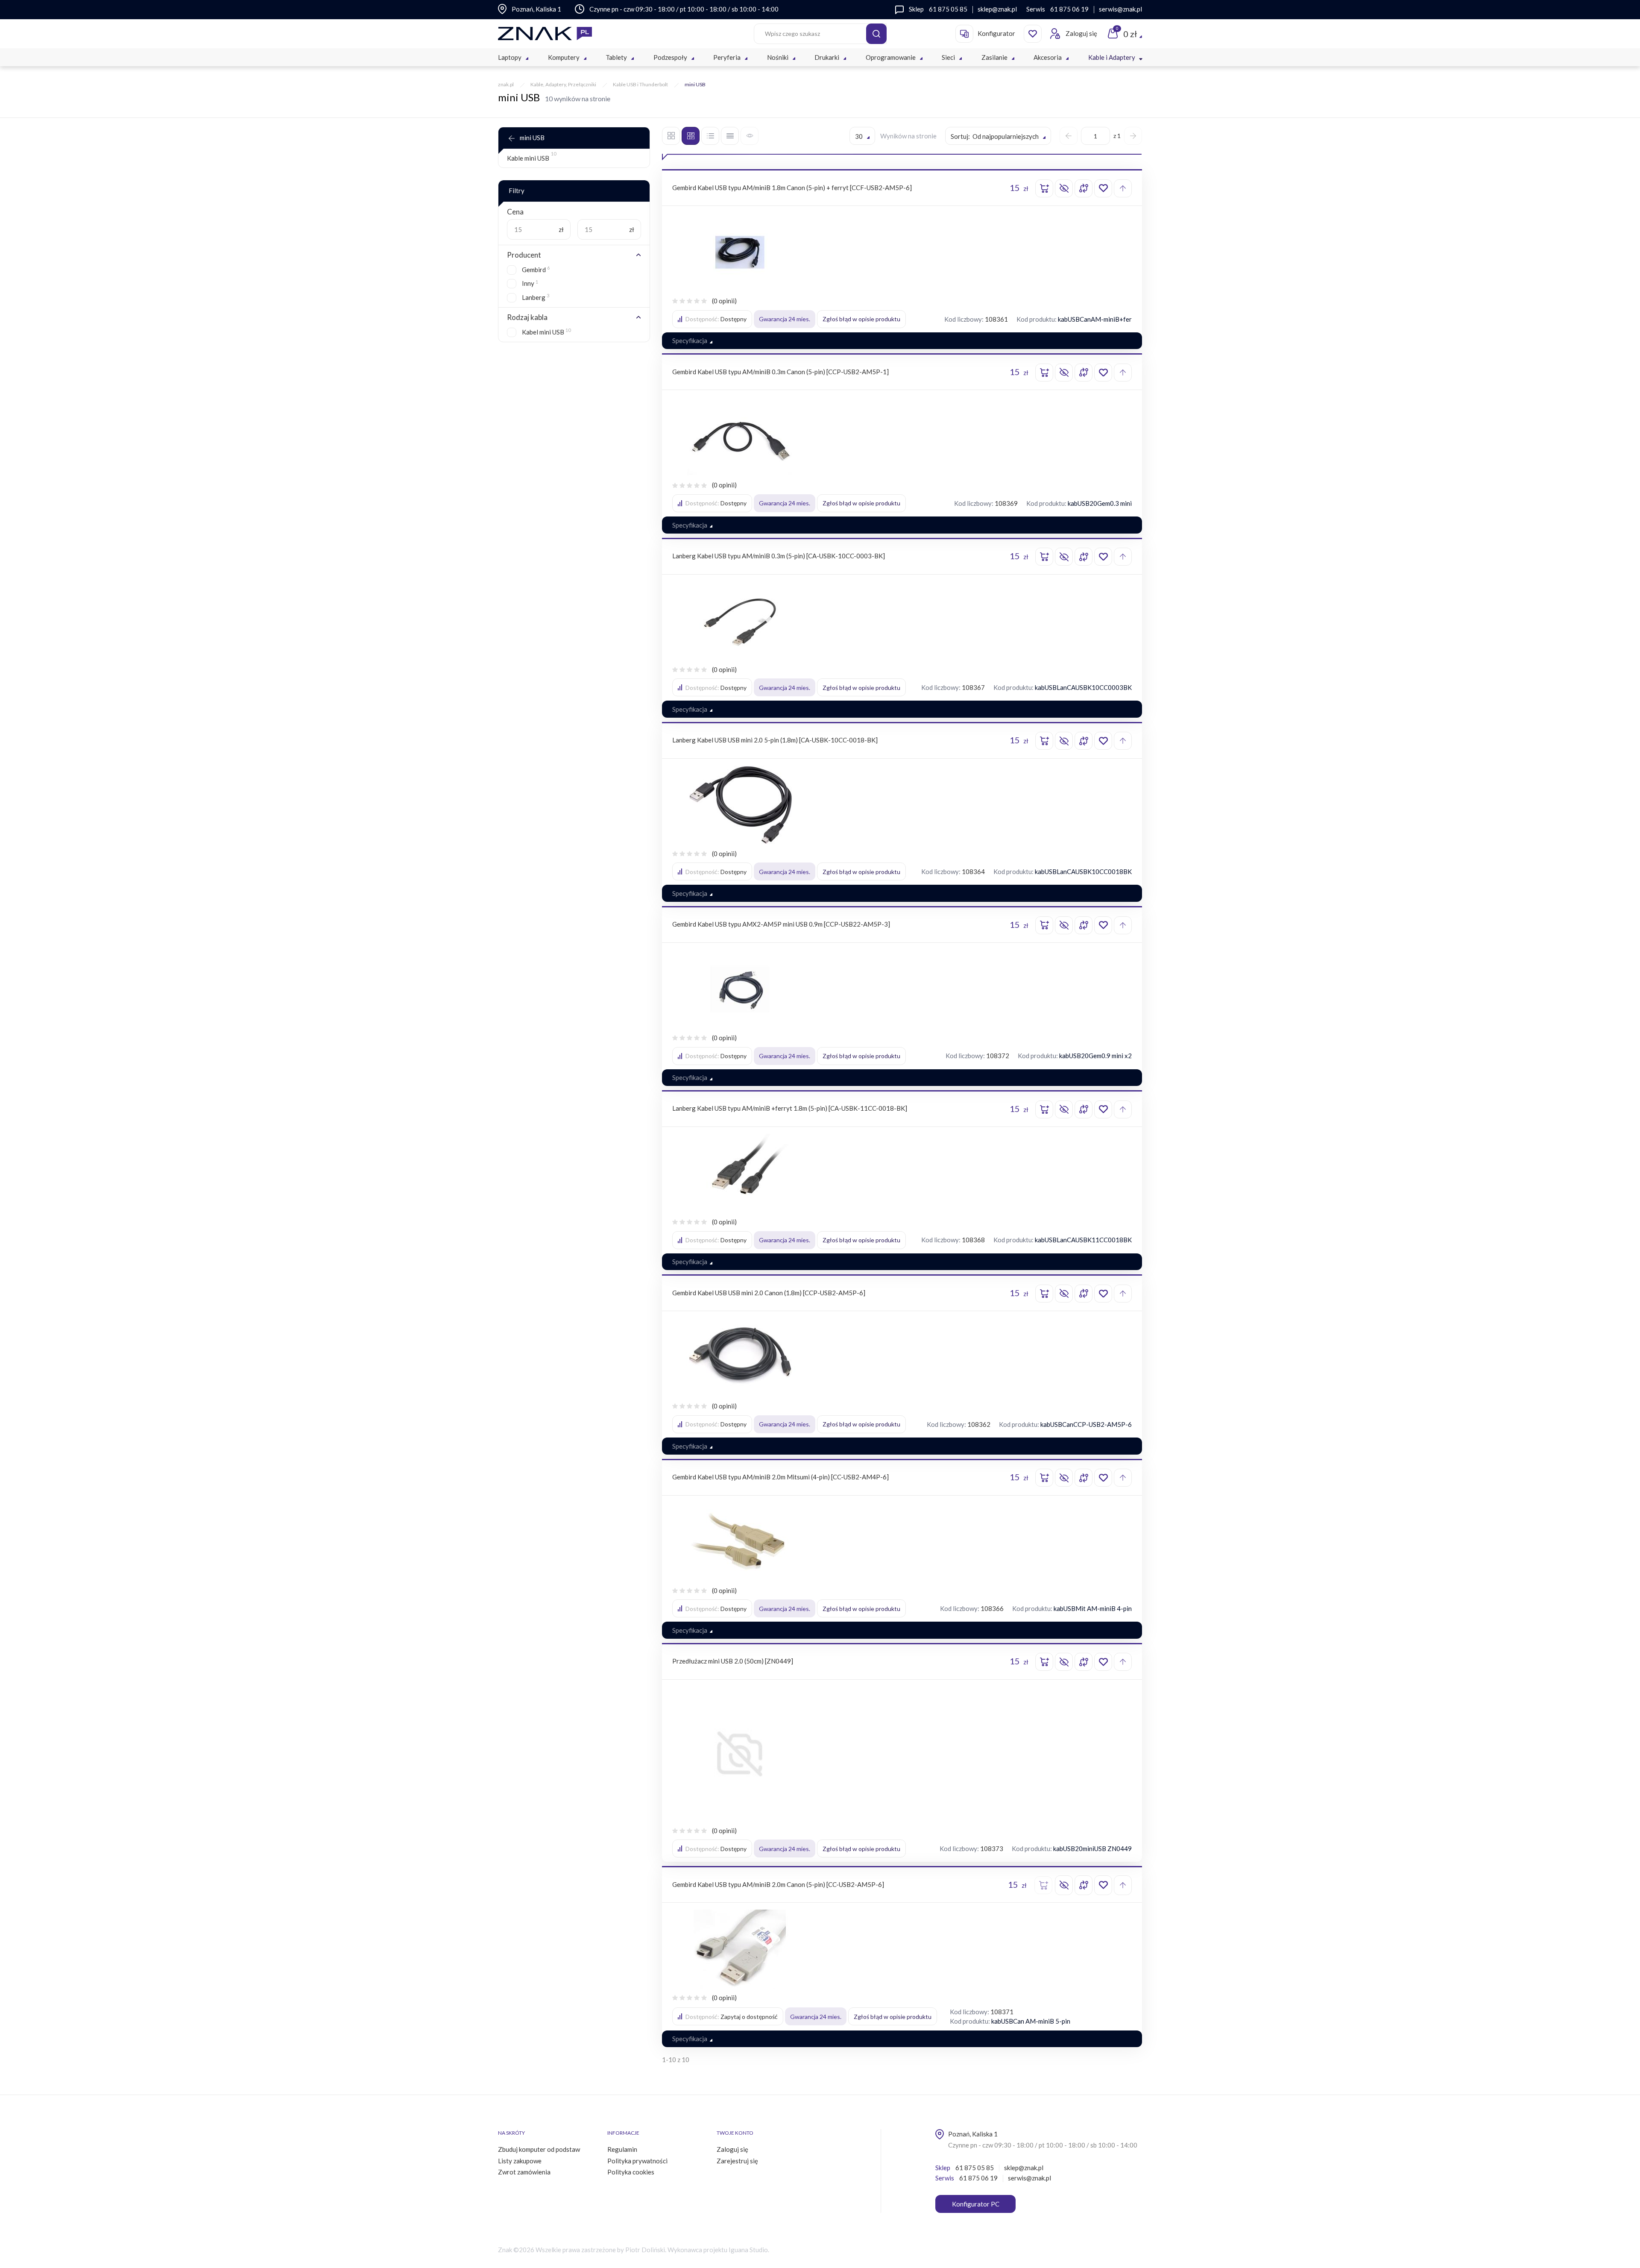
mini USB (532, 138)
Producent (524, 255)
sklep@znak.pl (997, 9)
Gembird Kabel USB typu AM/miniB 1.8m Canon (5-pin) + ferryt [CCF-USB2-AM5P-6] (792, 188)
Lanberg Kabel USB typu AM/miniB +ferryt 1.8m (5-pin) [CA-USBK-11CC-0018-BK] (790, 1108)
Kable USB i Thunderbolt (640, 84)
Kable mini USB (532, 157)
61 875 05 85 (948, 9)
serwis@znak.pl (1120, 9)
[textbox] (998, 136)
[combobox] (862, 136)
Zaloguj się (732, 2149)
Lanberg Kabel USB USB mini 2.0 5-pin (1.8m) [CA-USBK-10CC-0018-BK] (775, 740)
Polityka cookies (631, 2172)
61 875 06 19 (1069, 9)
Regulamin (622, 2149)
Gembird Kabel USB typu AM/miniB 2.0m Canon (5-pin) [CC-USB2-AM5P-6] (778, 1884)
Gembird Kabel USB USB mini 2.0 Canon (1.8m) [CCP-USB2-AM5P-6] (769, 1293)
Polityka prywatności (637, 2161)
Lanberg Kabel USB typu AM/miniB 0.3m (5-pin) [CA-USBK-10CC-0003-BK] (779, 556)
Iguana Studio (748, 2250)
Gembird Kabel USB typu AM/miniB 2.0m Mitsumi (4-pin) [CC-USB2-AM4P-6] (780, 1477)
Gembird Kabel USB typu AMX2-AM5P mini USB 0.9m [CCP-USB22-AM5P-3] (781, 924)
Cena (515, 212)
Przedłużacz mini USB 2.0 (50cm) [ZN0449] (733, 1661)
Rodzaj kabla (527, 317)
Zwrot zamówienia (524, 2172)
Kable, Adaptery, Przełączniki (563, 84)
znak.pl (506, 84)
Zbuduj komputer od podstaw (539, 2149)
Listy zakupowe (520, 2161)
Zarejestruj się (737, 2161)
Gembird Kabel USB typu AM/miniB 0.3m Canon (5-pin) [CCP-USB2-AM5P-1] (780, 372)
